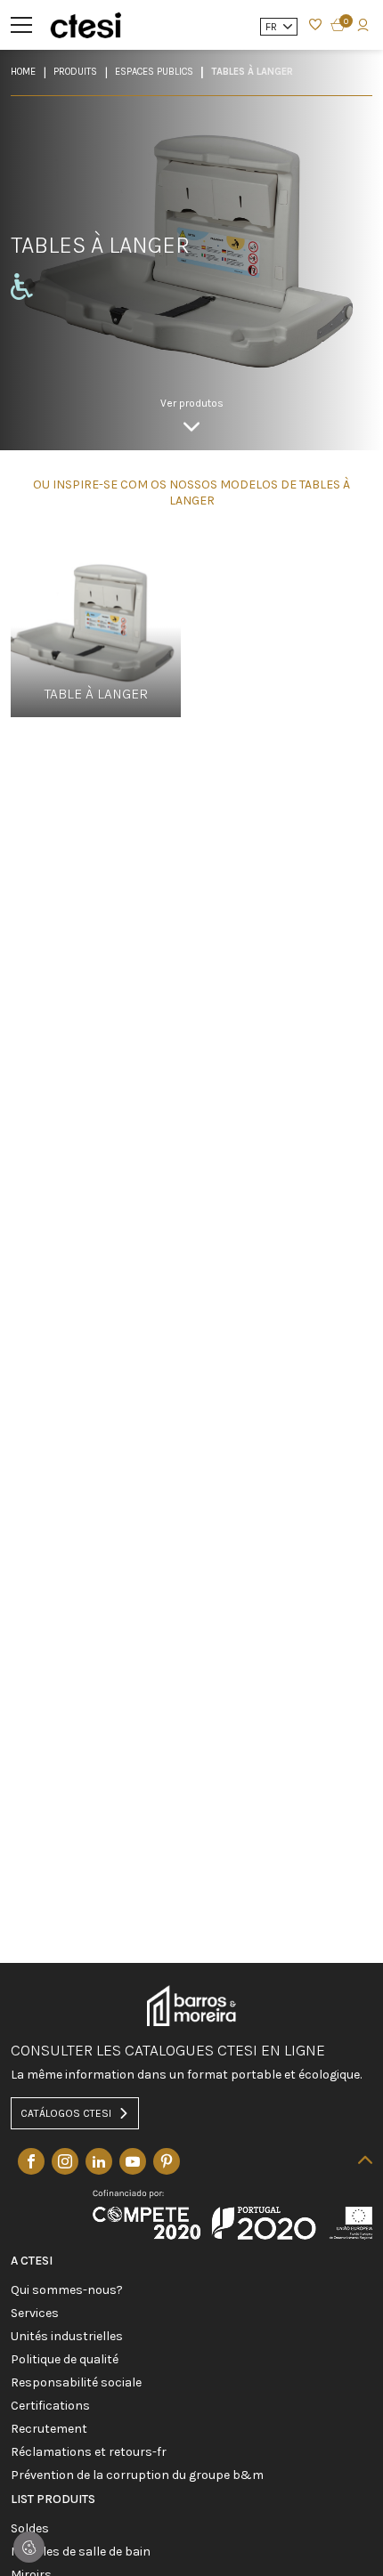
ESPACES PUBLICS (154, 72)
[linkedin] (99, 2161)
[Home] (86, 24)
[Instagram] (65, 2161)
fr (273, 27)
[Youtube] (133, 2161)
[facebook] (31, 2161)
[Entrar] (315, 25)
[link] (192, 415)
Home (23, 72)
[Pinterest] (167, 2161)
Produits (75, 72)
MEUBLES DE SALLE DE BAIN (81, 2552)
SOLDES (30, 2529)
